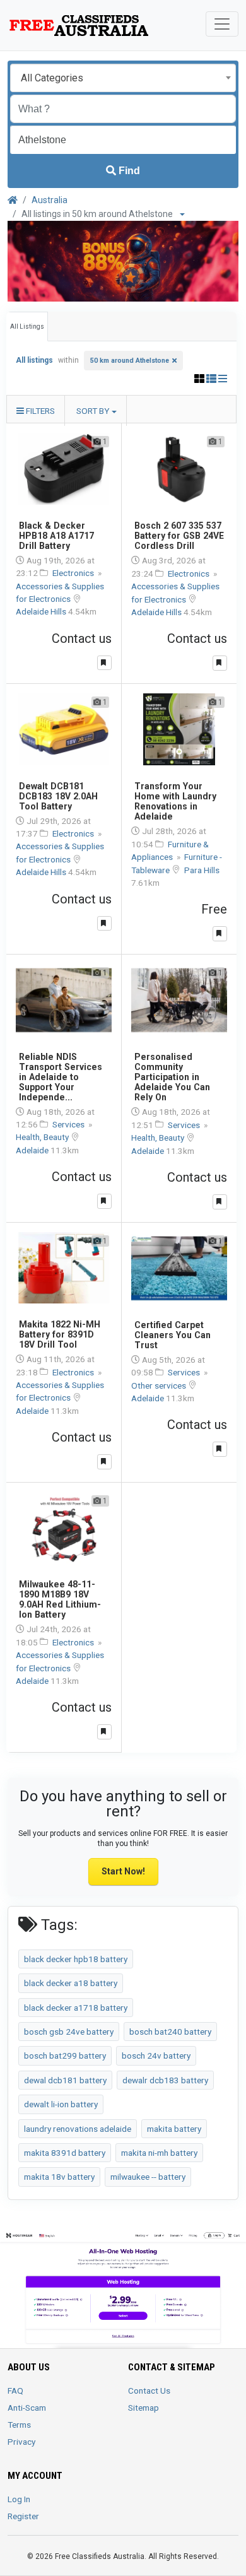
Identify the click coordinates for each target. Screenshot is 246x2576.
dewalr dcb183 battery (165, 2080)
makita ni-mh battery (159, 2153)
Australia (50, 200)
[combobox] (123, 78)
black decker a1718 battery (76, 2008)
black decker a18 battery (71, 1983)
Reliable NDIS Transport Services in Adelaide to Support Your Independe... (61, 1077)
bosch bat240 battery (170, 2032)
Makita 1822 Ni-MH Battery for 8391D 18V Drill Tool (60, 1334)
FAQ (15, 2391)
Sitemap (143, 2408)
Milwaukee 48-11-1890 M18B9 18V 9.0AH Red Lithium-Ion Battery (60, 1599)
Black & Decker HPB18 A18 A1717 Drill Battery (56, 536)
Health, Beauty (43, 1137)
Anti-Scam (27, 2408)
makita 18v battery (59, 2177)
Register (23, 2516)
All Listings (27, 326)
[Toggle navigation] (222, 24)
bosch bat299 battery (65, 2056)
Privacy (21, 2442)
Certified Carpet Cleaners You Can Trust (173, 1335)
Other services (160, 1385)
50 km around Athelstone (130, 361)
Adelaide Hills (42, 611)
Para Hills (202, 870)
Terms (19, 2425)
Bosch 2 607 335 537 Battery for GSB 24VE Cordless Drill (179, 536)
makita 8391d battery (65, 2153)
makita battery (174, 2129)
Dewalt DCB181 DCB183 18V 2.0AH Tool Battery (58, 796)
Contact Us (149, 2391)
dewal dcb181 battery (65, 2080)
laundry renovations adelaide (78, 2129)
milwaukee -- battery (148, 2177)
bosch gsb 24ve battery (69, 2032)
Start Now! (123, 1871)
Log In (19, 2499)
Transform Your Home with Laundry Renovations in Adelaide (175, 801)
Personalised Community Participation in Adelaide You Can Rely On (172, 1077)
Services (69, 1124)
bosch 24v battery (156, 2056)
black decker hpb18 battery (76, 1959)
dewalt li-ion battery (61, 2104)
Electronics (74, 573)
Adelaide (33, 1150)
